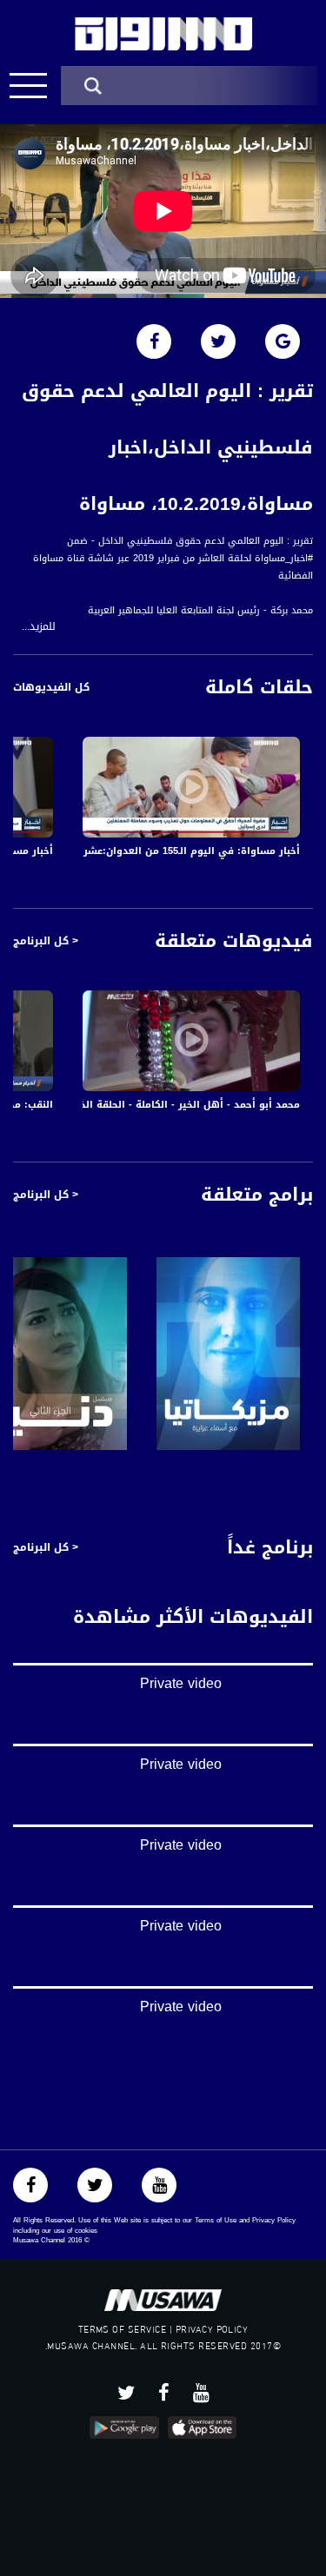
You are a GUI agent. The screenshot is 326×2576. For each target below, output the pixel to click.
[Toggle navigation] (28, 86)
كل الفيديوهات (51, 687)
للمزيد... (39, 627)
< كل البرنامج (46, 941)
